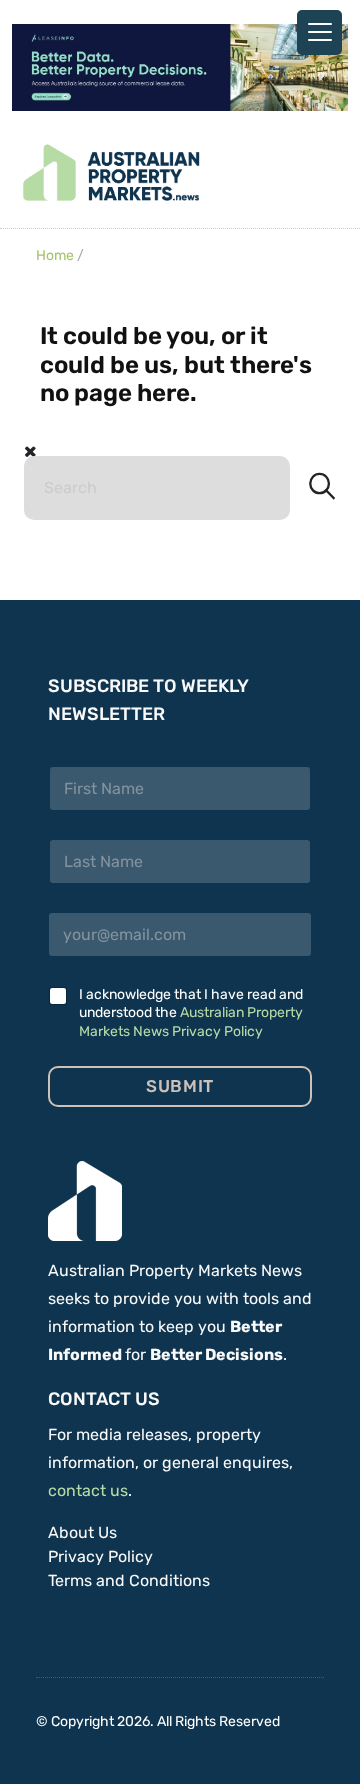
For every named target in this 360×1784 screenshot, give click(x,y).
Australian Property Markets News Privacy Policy (191, 1021)
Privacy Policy (100, 1556)
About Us (82, 1532)
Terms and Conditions (129, 1580)
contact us (88, 1490)
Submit (179, 1086)
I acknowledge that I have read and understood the (191, 1012)
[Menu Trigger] (319, 32)
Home (55, 255)
